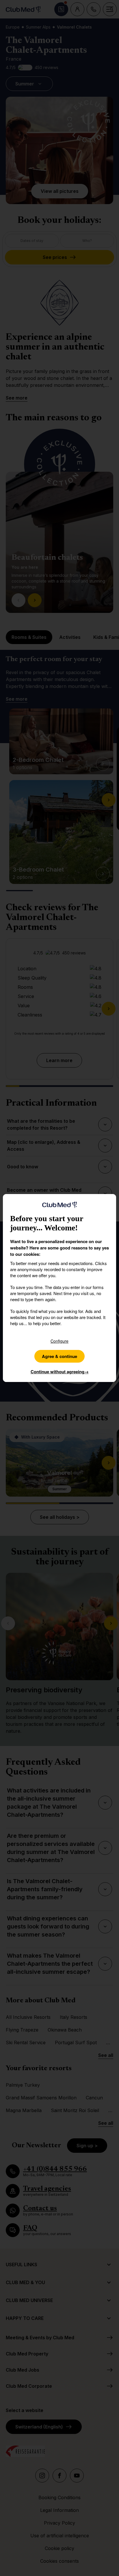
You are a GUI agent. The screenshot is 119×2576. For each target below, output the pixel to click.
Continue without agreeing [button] (60, 1372)
